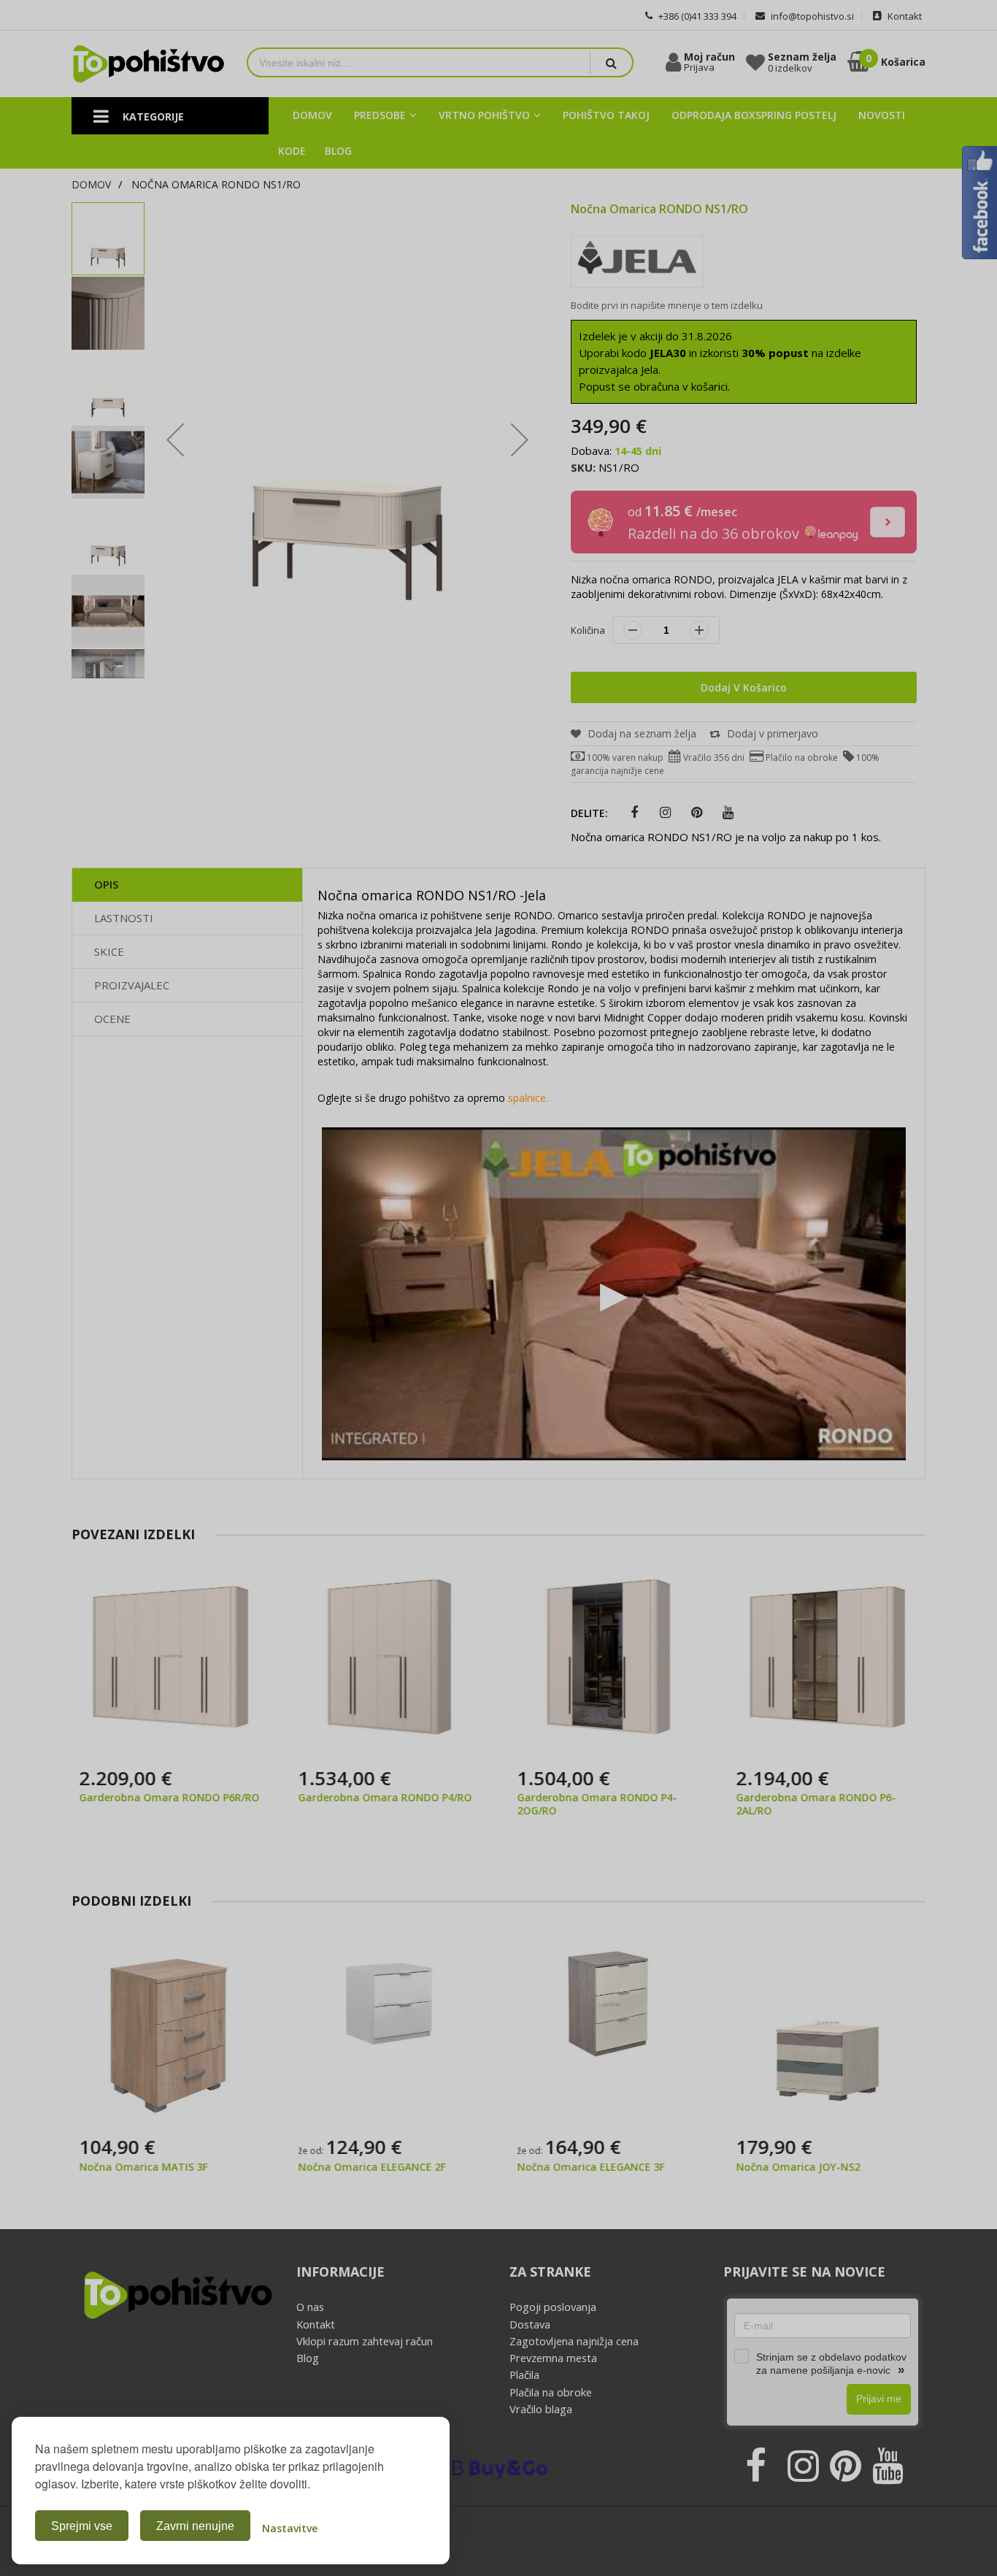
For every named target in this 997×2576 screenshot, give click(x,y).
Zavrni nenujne (195, 2526)
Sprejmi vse (82, 2526)
